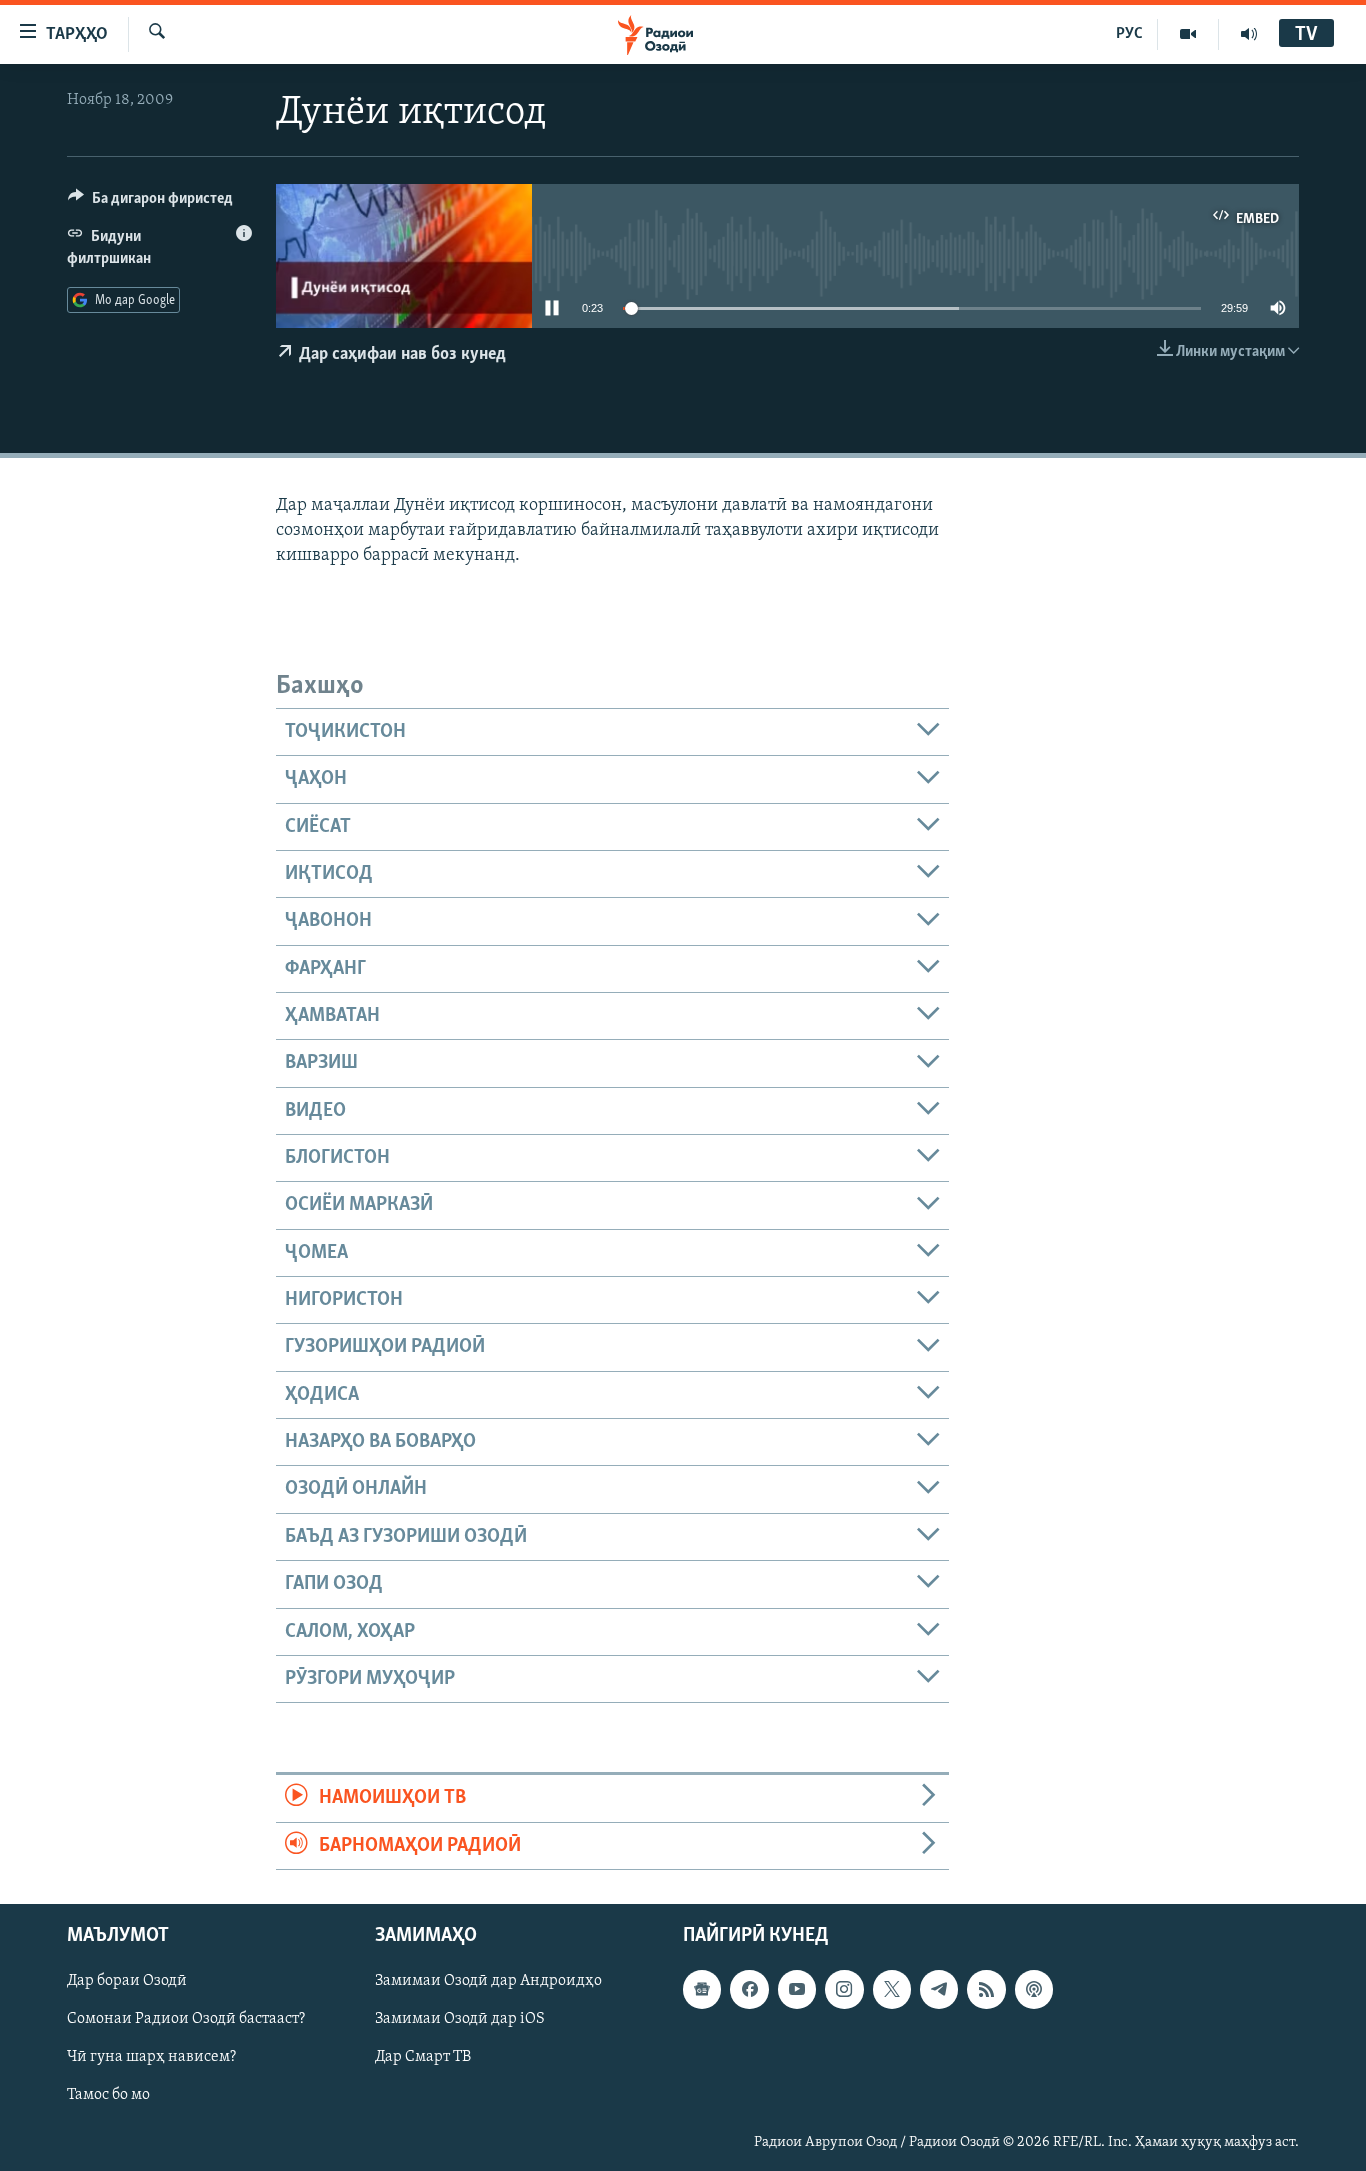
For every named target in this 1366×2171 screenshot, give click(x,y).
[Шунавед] (1249, 34)
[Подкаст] (1034, 1989)
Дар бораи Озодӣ (127, 1981)
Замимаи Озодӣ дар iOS (460, 2019)
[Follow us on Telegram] (939, 1989)
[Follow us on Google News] (702, 1989)
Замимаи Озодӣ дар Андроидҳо (488, 1981)
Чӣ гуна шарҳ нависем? (151, 2057)
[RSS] (986, 1989)
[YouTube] (1188, 34)
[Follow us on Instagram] (844, 1989)
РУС (1129, 34)
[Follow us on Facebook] (749, 1989)
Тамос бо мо (108, 2095)
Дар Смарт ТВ (423, 2057)
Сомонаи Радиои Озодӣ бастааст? (186, 2019)
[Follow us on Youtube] (797, 1989)
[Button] (150, 203)
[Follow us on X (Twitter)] (892, 1989)
